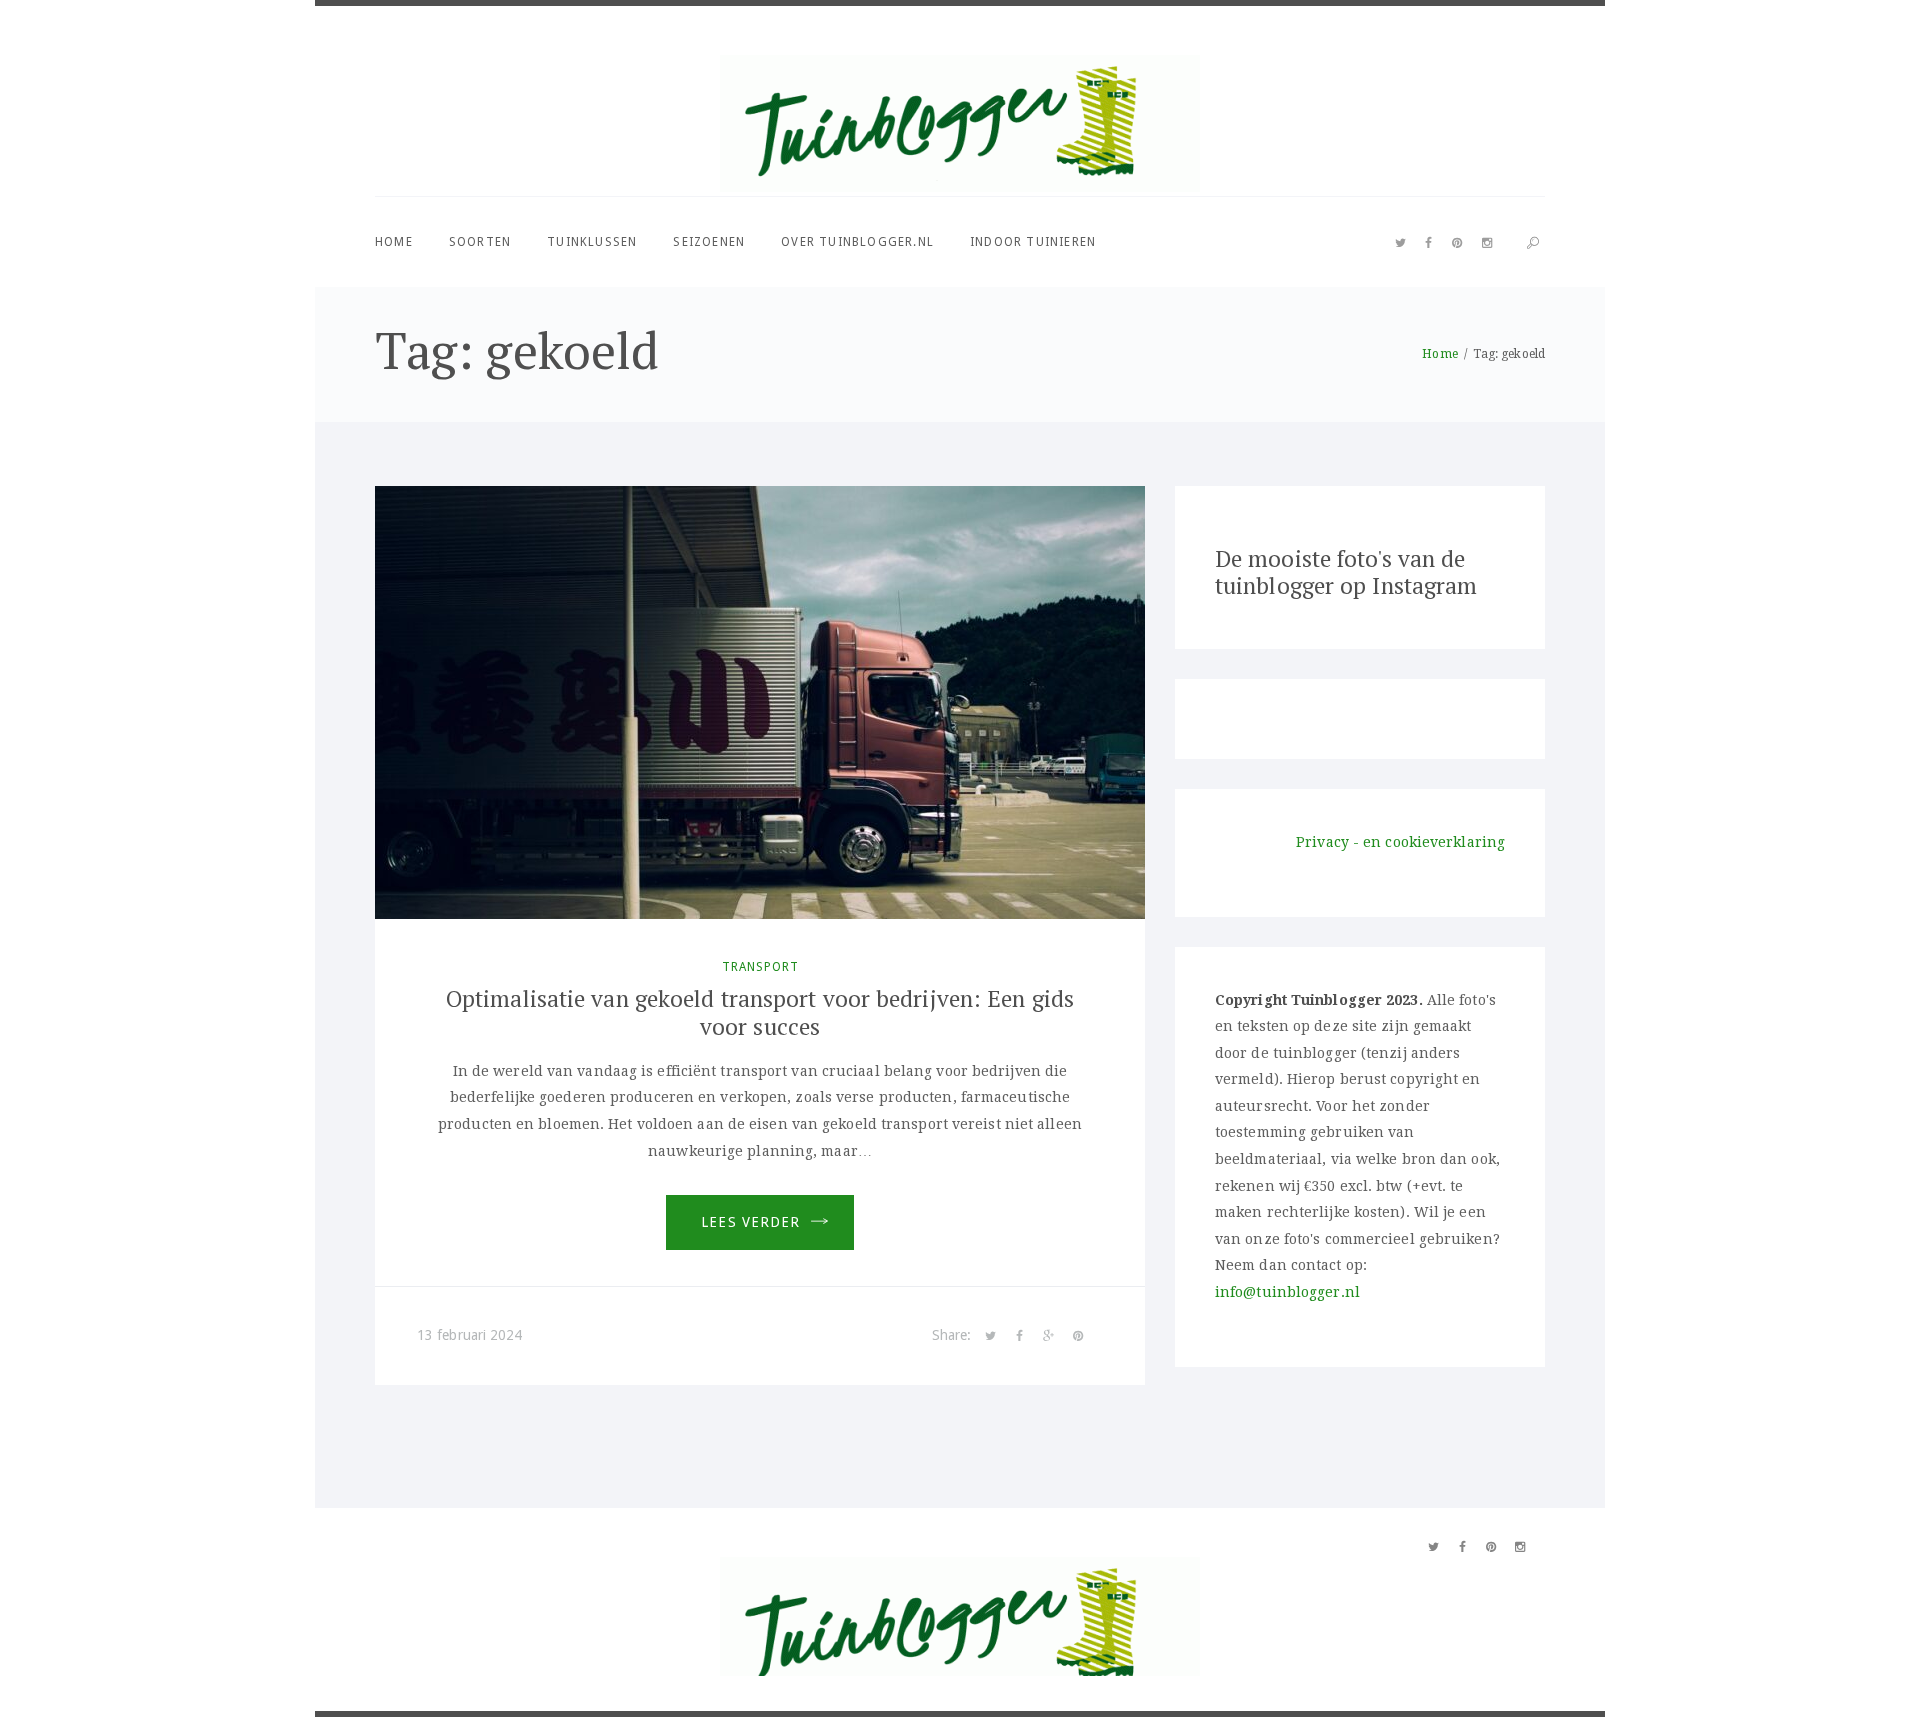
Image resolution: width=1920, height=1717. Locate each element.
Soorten (480, 242)
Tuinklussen (592, 242)
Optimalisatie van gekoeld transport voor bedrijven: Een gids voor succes (760, 1012)
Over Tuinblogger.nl (857, 242)
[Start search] (1533, 243)
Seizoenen (709, 242)
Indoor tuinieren (1033, 242)
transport (760, 967)
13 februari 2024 (470, 1335)
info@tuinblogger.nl (1287, 1292)
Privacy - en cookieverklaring (1400, 842)
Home (394, 242)
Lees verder (750, 1222)
